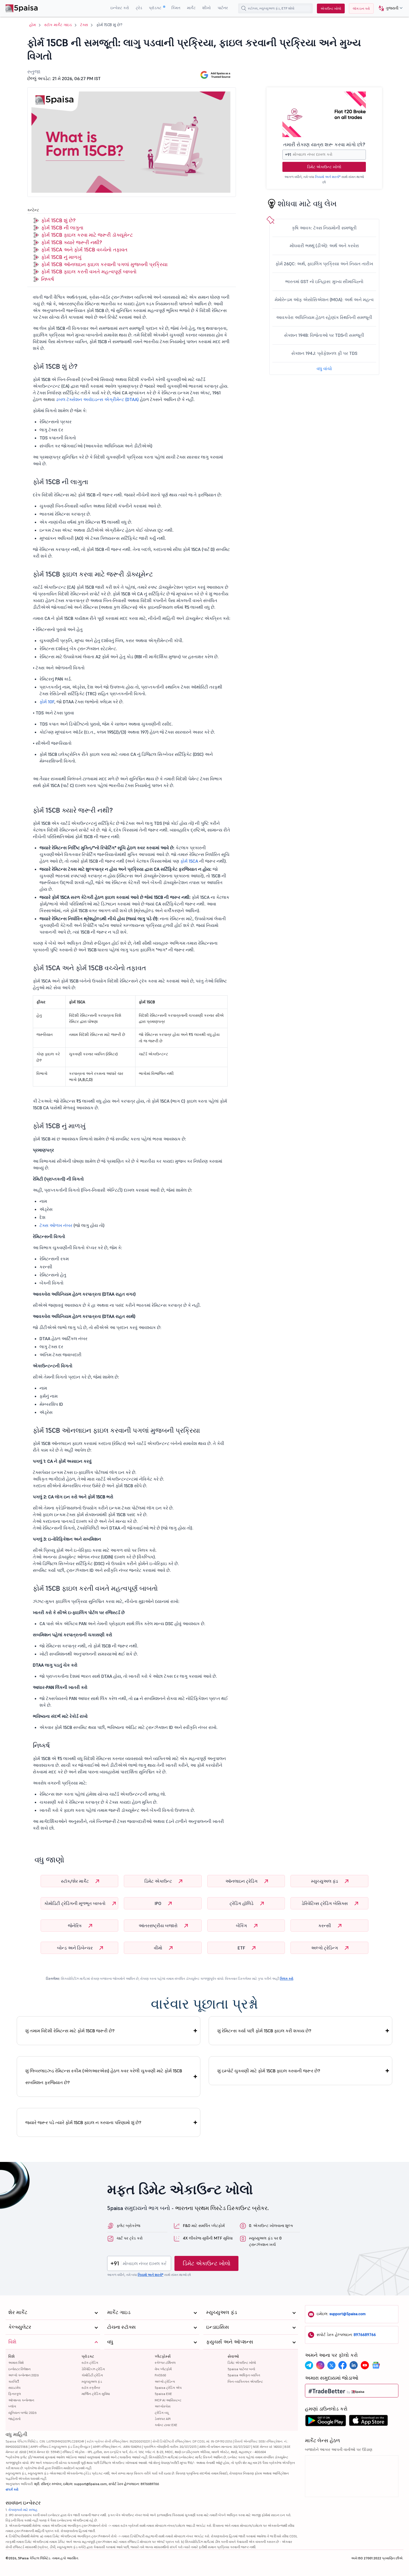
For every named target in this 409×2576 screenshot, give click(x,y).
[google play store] (326, 2422)
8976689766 (365, 2335)
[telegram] (309, 2365)
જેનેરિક (75, 1926)
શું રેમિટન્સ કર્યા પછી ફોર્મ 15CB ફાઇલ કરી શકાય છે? (264, 2031)
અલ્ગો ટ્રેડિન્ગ (325, 1948)
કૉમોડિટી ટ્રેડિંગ (92, 2375)
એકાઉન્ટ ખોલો (331, 8)
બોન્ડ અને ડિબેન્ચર (75, 1948)
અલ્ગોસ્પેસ (163, 2406)
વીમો (159, 1948)
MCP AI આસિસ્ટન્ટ (168, 2400)
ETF (242, 1948)
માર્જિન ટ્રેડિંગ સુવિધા (96, 2394)
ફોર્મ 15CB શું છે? (58, 220)
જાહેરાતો (14, 2419)
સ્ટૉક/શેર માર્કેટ (75, 1881)
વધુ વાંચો (324, 368)
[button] (389, 8)
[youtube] (365, 2365)
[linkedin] (354, 2365)
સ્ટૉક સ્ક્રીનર (91, 2388)
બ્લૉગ (12, 2406)
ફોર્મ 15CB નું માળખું (61, 257)
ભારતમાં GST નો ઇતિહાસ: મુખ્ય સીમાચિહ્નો (324, 281)
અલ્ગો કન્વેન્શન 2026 (24, 2375)
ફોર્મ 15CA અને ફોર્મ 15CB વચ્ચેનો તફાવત (84, 250)
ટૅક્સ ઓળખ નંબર (56, 1225)
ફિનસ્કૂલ (15, 2394)
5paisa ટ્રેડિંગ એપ (168, 2388)
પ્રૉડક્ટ (156, 8)
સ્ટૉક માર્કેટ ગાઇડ (58, 25)
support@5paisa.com (348, 2314)
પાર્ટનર (223, 8)
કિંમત (176, 8)
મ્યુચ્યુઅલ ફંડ (325, 1881)
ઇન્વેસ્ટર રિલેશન (19, 2369)
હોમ (33, 25)
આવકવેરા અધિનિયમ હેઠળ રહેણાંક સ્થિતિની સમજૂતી (324, 317)
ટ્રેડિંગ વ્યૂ (162, 2413)
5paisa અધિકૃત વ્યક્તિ (244, 2375)
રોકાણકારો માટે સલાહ (23, 2510)
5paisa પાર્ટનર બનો (241, 2369)
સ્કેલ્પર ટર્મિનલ (165, 2363)
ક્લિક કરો (287, 1979)
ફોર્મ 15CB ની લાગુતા (62, 228)
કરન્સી (325, 1926)
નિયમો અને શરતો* (328, 177)
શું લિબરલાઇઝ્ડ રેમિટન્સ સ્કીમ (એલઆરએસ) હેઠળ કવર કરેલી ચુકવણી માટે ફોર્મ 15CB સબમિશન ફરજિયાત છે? (104, 2077)
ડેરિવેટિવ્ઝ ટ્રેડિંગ (93, 2369)
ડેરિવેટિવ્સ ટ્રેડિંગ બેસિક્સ (325, 1903)
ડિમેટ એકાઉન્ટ (159, 1881)
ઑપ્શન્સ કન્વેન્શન (21, 2400)
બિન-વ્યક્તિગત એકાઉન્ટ (245, 2381)
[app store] (369, 2422)
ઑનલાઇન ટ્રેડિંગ (242, 1881)
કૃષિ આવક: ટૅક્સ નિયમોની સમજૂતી (324, 228)
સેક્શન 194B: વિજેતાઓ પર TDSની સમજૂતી (324, 335)
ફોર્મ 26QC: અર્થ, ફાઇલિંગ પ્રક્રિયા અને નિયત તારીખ (324, 264)
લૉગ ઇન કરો (361, 8)
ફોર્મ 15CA (189, 861)
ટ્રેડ (139, 8)
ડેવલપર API (163, 2419)
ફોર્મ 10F (47, 702)
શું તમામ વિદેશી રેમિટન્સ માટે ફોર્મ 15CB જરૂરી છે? (70, 2031)
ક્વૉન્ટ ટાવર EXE (166, 2425)
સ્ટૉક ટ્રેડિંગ (90, 2363)
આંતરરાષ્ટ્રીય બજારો (159, 1926)
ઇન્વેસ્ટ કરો (120, 8)
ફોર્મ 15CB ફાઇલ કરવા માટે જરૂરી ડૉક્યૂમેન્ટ (87, 235)
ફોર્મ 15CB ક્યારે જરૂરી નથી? (72, 242)
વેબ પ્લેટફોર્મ (163, 2369)
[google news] (376, 2365)
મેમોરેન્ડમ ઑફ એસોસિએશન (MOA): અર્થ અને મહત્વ (324, 300)
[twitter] (331, 2365)
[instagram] (320, 2365)
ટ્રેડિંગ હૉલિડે (242, 1903)
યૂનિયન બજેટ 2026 (22, 2413)
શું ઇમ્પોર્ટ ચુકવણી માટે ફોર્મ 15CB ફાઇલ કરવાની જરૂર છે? (269, 2071)
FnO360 (160, 2375)
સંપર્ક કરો (12, 2489)
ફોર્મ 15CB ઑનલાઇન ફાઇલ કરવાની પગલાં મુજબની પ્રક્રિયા (104, 264)
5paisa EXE (163, 2394)
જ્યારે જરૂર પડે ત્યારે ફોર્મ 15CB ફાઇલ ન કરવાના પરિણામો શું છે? (83, 2122)
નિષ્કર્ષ (48, 279)
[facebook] (343, 2365)
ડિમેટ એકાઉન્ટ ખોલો (324, 167)
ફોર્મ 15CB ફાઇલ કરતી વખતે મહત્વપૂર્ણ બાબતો (89, 272)
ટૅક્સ (84, 25)
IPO (159, 1903)
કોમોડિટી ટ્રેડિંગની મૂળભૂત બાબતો (75, 1903)
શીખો (207, 8)
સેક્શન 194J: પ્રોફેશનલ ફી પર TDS (324, 353)
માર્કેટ (191, 8)
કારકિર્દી (14, 2381)
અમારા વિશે (16, 2363)
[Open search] (244, 8)
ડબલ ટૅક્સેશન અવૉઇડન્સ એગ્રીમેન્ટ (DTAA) (97, 399)
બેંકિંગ (242, 1926)
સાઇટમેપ (14, 2388)
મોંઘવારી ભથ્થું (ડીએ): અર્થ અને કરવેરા (324, 246)
